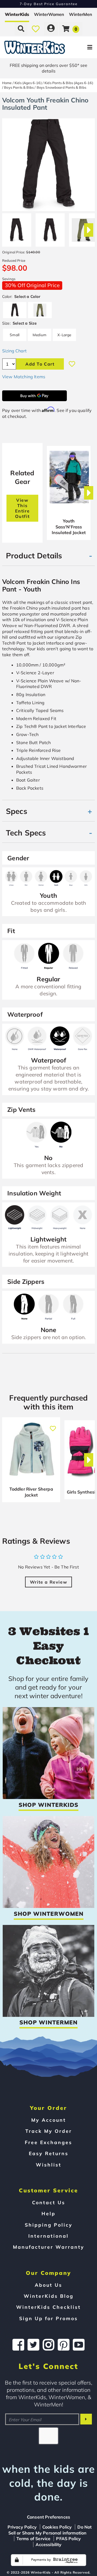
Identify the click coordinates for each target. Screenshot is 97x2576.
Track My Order (49, 2131)
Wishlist (49, 2165)
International (48, 2236)
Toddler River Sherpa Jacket (31, 1492)
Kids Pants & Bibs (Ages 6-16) (69, 83)
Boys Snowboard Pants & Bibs (61, 87)
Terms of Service (34, 2539)
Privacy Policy (22, 2527)
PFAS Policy (68, 2539)
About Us (48, 2285)
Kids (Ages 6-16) (28, 83)
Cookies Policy (57, 2527)
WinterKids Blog (49, 2296)
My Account (49, 2120)
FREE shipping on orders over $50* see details (48, 68)
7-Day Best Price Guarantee (49, 4)
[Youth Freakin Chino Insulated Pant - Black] (17, 228)
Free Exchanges (48, 2142)
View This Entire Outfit (22, 508)
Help (48, 2213)
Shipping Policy (49, 2225)
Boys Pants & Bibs (19, 87)
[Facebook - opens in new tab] (18, 2345)
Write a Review (48, 1582)
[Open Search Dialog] (21, 29)
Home (7, 83)
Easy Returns (49, 2153)
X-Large (64, 335)
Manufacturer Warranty (49, 2247)
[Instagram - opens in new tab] (48, 2345)
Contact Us (49, 2202)
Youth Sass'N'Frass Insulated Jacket (69, 527)
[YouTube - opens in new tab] (79, 2345)
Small (15, 335)
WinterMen (81, 14)
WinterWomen (49, 14)
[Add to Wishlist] (72, 364)
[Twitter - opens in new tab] (33, 2345)
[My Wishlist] (36, 29)
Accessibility (48, 2544)
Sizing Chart (14, 351)
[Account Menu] (51, 29)
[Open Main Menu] (81, 47)
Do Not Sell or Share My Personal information (50, 2530)
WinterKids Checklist (48, 2307)
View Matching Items (24, 377)
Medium (39, 335)
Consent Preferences (48, 2517)
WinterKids (17, 14)
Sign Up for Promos (48, 2318)
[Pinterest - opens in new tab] (64, 2345)
